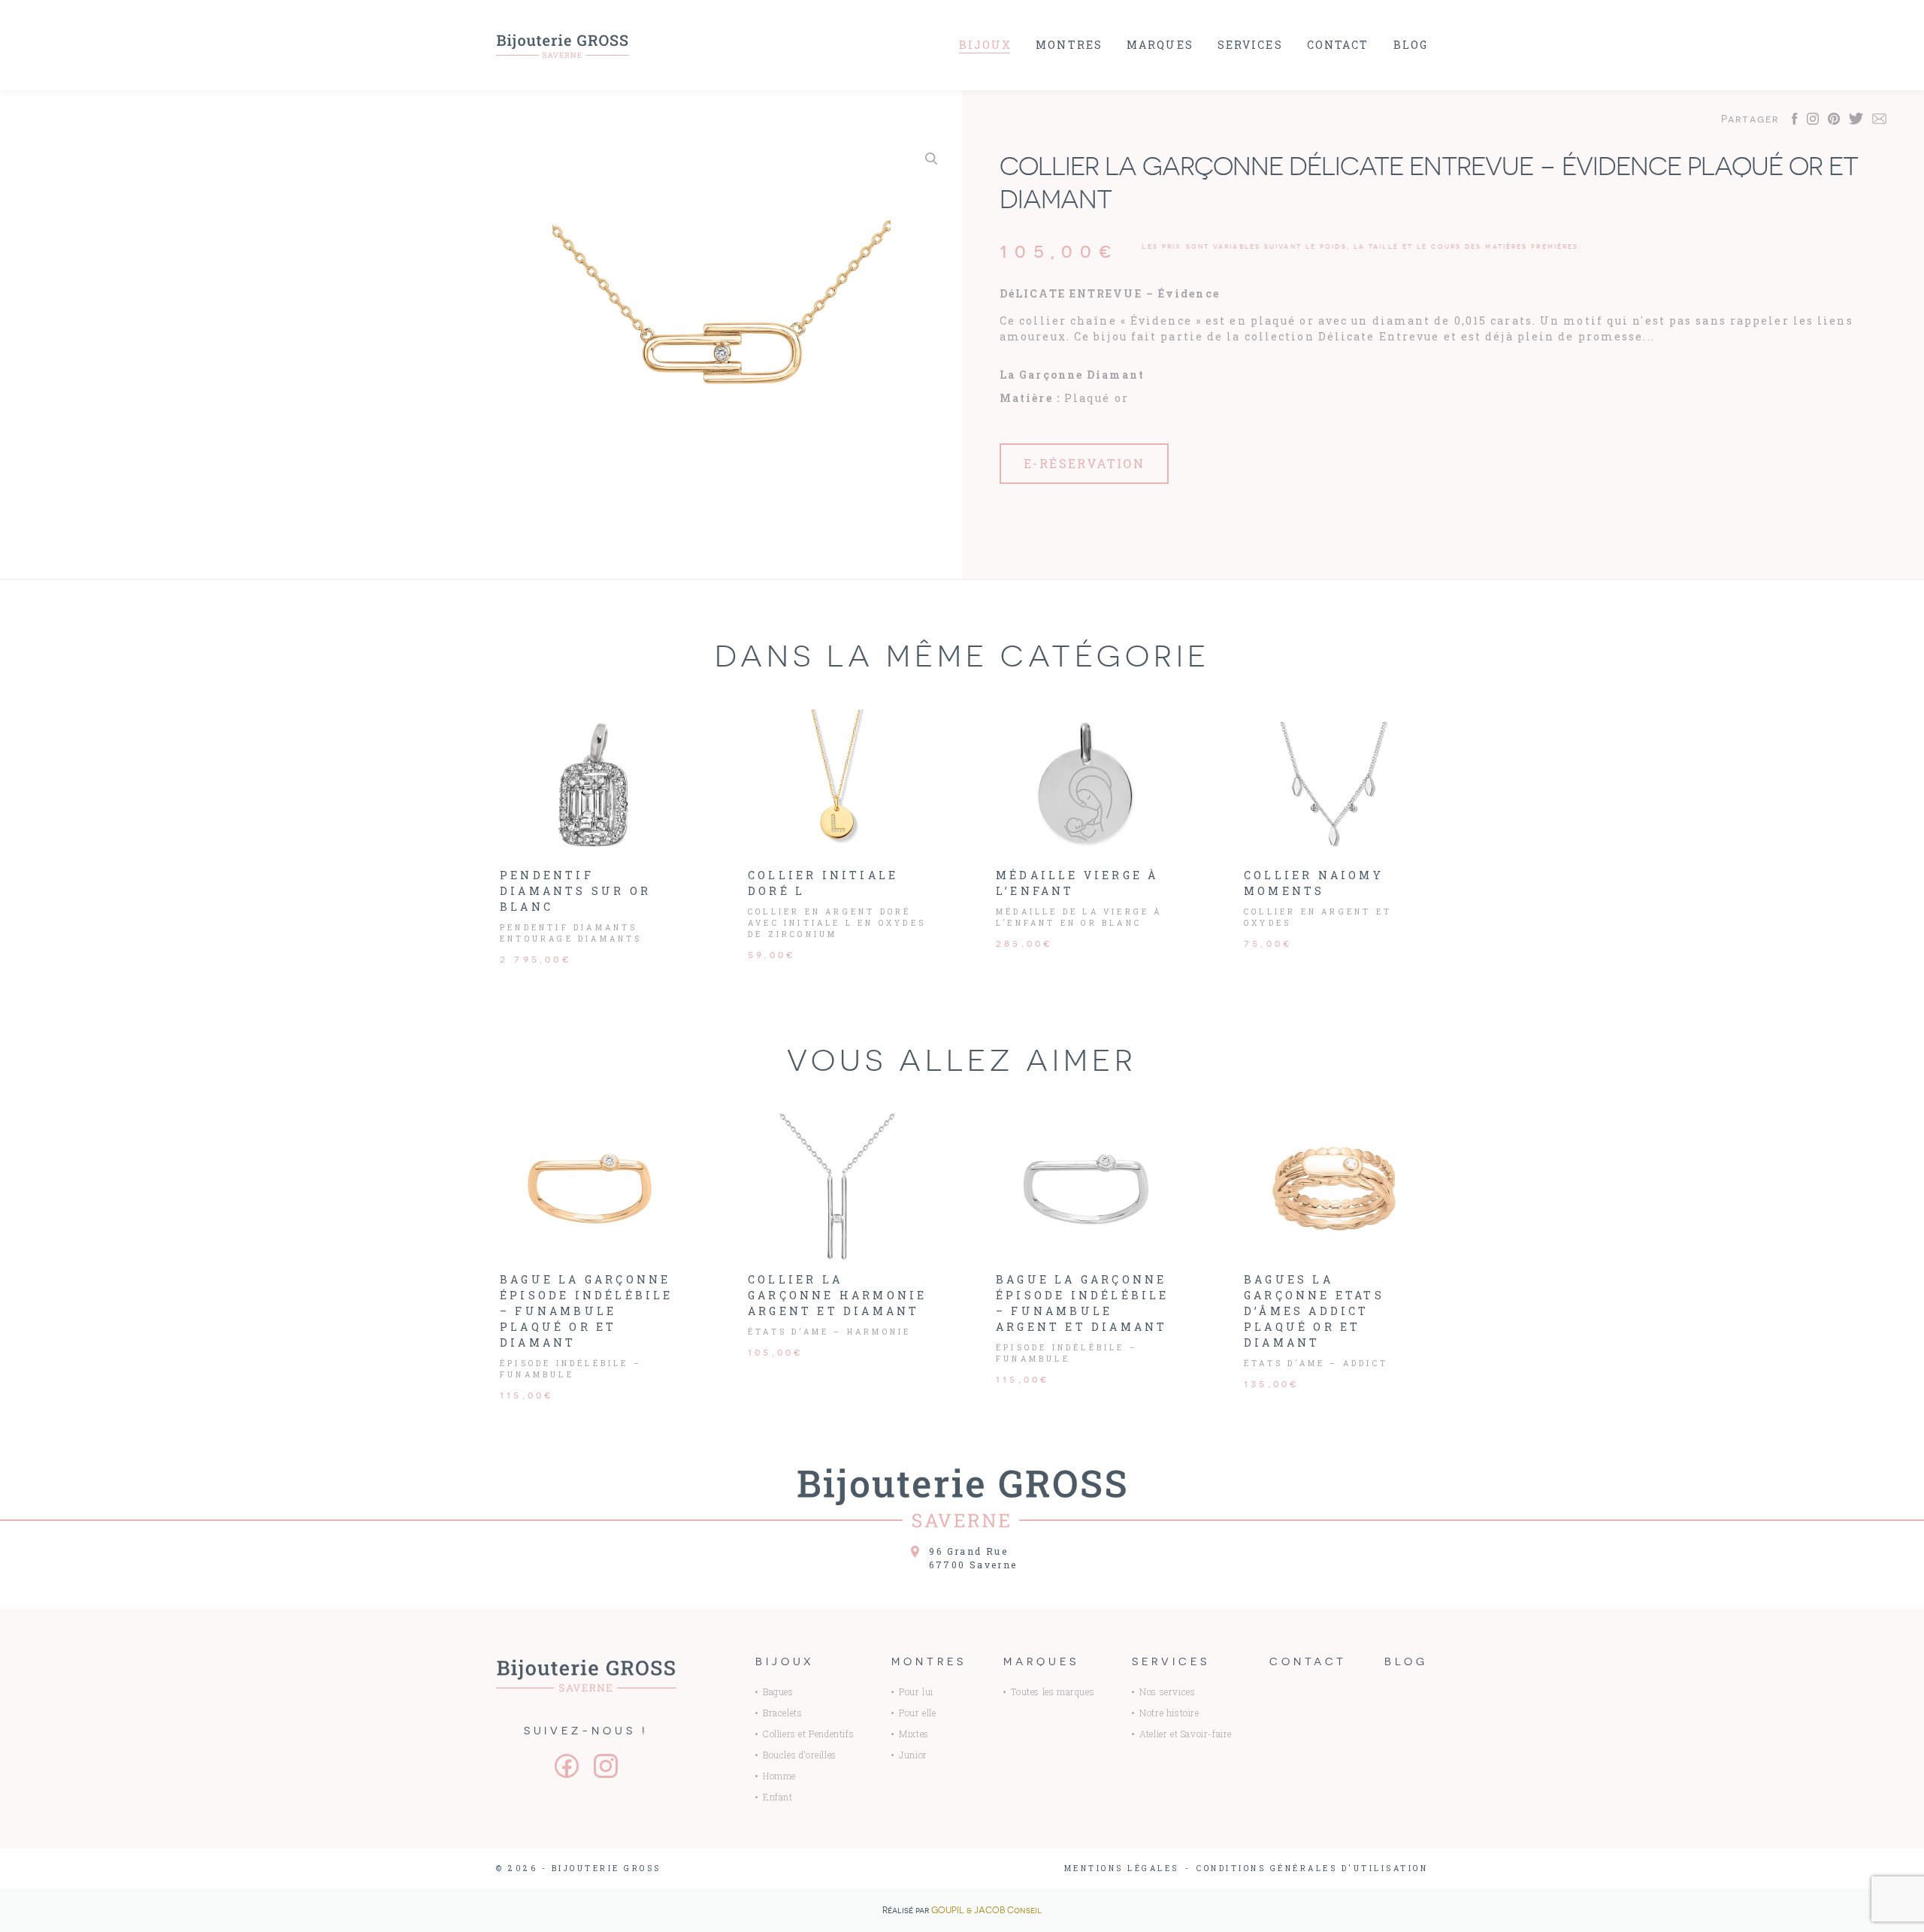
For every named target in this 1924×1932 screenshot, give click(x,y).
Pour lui (916, 1692)
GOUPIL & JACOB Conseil (986, 1910)
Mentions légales (1122, 1869)
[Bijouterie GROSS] (586, 1675)
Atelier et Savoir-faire (1186, 1734)
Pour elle (917, 1713)
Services (1250, 45)
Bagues (778, 1692)
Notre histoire (1169, 1713)
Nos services (1167, 1692)
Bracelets (782, 1713)
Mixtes (914, 1734)
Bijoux (986, 45)
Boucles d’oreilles (800, 1755)
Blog (1411, 45)
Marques (1160, 45)
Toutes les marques (1053, 1692)
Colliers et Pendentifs (808, 1734)
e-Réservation (1084, 463)
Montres (1069, 45)
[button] (931, 159)
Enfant (778, 1797)
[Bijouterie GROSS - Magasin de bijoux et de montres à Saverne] (563, 45)
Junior (913, 1755)
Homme (779, 1776)
